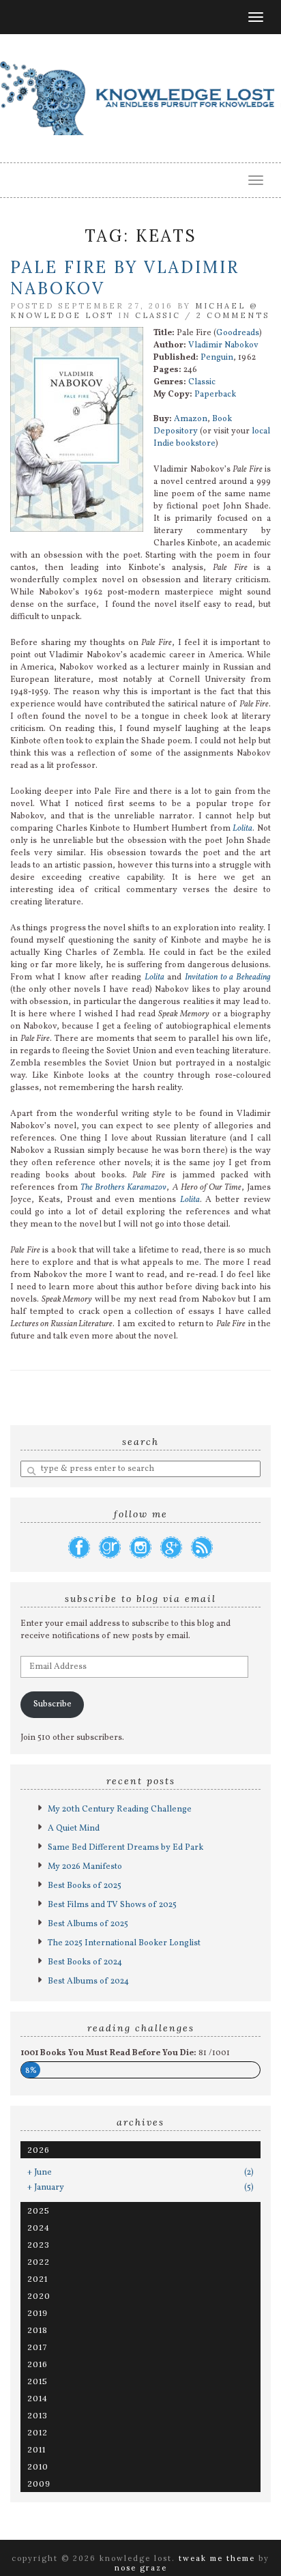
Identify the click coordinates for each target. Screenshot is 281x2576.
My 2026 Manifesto (85, 1867)
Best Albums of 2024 (88, 1981)
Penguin (217, 358)
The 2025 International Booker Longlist (124, 1943)
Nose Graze (141, 2568)
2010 (38, 2466)
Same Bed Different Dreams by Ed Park (125, 1848)
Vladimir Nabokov (223, 345)
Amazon (191, 419)
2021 (38, 2279)
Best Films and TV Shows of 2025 (112, 1905)
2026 (39, 2150)
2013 (38, 2415)
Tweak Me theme (217, 2558)
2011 (36, 2449)
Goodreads (238, 333)
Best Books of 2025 (85, 1886)
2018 (38, 2330)
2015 (38, 2381)
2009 (39, 2484)
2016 (38, 2364)
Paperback (215, 395)
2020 (39, 2296)
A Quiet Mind (74, 1829)
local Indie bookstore (212, 438)
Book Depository (193, 425)
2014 (38, 2398)
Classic (158, 315)
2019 (38, 2313)
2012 (38, 2432)
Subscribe (53, 1704)
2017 (37, 2347)
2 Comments (233, 315)
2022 (39, 2262)
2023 (39, 2245)
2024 (39, 2228)
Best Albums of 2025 (88, 1924)
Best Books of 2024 (85, 1962)
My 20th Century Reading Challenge (120, 1809)
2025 (39, 2210)
